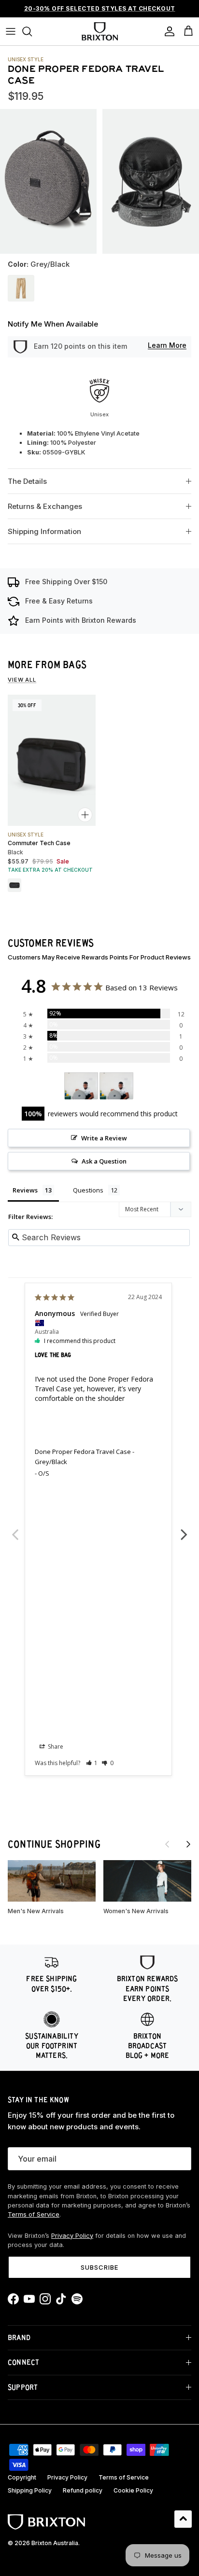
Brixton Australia (55, 2543)
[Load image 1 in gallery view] (48, 181)
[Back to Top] (183, 2519)
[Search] (32, 31)
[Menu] (11, 31)
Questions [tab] (88, 1190)
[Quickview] (85, 815)
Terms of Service (34, 2214)
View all (22, 680)
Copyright (22, 2477)
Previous (15, 1529)
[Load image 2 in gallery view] (151, 182)
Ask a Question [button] (104, 1161)
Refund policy (83, 2490)
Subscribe (99, 2267)
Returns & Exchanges (45, 506)
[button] (92, 1763)
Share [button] (55, 1747)
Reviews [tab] (25, 1190)
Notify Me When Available (53, 324)
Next (184, 1529)
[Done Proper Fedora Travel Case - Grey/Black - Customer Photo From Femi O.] (81, 1086)
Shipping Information (44, 531)
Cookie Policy (133, 2490)
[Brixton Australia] (100, 31)
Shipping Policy (30, 2490)
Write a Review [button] (104, 1138)
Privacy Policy (72, 2236)
